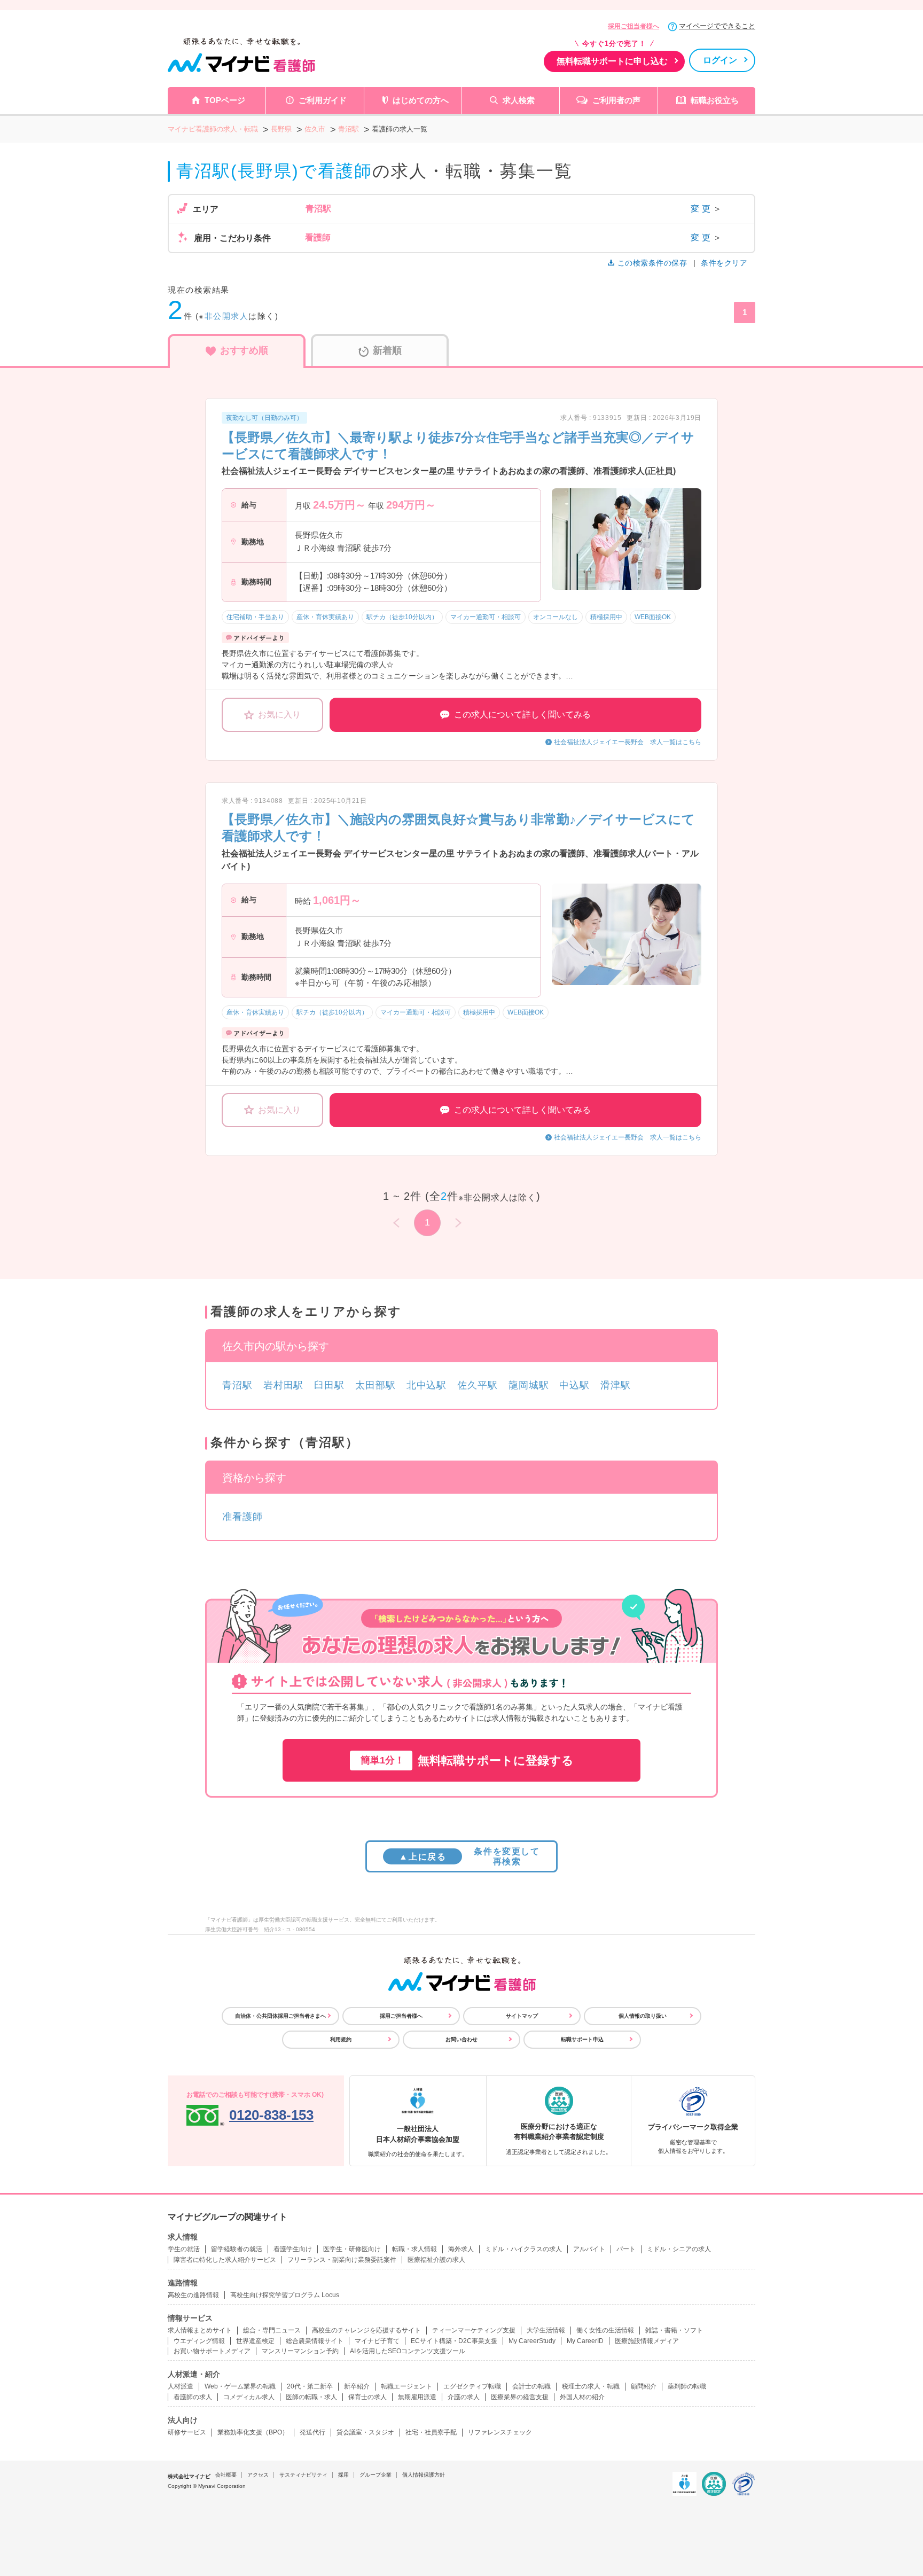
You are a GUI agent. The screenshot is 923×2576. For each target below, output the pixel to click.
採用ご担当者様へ (633, 26)
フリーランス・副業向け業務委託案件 (342, 2260)
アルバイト (589, 2249)
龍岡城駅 (529, 1385)
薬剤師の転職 (687, 2386)
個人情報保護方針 (424, 2475)
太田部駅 (376, 1385)
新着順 (387, 350)
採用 (343, 2475)
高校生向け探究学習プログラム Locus (285, 2295)
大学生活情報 (546, 2330)
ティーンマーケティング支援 (474, 2330)
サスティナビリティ (303, 2475)
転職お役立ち (715, 100)
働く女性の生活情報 (605, 2330)
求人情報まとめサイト (200, 2330)
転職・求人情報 (414, 2249)
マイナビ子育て (377, 2341)
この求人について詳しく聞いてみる (522, 715)
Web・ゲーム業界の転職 (240, 2386)
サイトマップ (522, 2016)
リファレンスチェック (500, 2432)
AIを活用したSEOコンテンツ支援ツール (408, 2351)
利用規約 (341, 2039)
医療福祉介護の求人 (436, 2260)
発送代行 (312, 2432)
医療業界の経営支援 (520, 2397)
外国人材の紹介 (582, 2397)
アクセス (258, 2475)
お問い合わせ (461, 2039)
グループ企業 (376, 2475)
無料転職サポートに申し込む (612, 61)
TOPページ (225, 100)
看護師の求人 (193, 2397)
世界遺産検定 (255, 2341)
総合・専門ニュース (272, 2330)
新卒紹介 (357, 2386)
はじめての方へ (421, 100)
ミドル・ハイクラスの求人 (523, 2249)
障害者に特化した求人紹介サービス (225, 2260)
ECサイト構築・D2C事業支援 (454, 2341)
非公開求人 (227, 316)
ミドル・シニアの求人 (679, 2249)
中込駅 (574, 1385)
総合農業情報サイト (315, 2341)
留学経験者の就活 (237, 2249)
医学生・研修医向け (352, 2249)
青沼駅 (237, 1385)
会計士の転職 (531, 2386)
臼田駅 (329, 1385)
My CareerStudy (532, 2341)
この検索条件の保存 (652, 263)
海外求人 (461, 2249)
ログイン (720, 60)
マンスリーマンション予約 (300, 2351)
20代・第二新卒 (310, 2386)
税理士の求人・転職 (591, 2386)
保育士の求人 (367, 2397)
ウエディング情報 (199, 2341)
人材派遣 (181, 2386)
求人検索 (519, 100)
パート (626, 2249)
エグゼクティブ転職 (472, 2386)
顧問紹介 (644, 2386)
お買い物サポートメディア (212, 2351)
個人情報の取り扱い (643, 2016)
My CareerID (585, 2341)
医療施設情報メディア (647, 2341)
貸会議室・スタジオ (365, 2432)
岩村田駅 (284, 1385)
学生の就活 (184, 2249)
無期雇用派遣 (417, 2397)
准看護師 (243, 1517)
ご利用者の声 (616, 100)
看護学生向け (293, 2249)
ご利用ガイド (323, 100)
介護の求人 (464, 2397)
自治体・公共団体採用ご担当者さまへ (280, 2016)
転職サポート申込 (582, 2039)
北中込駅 (427, 1385)
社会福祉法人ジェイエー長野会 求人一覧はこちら (628, 742)
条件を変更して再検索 (469, 1856)
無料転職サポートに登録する (467, 1761)
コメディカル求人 (249, 2397)
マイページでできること (717, 26)
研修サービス (187, 2432)
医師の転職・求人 (311, 2397)
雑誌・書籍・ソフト (674, 2330)
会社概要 (226, 2475)
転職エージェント (406, 2386)
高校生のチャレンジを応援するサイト (366, 2330)
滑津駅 (616, 1385)
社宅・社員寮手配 (431, 2432)
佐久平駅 (478, 1385)
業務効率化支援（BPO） (253, 2432)
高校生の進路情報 (193, 2295)
